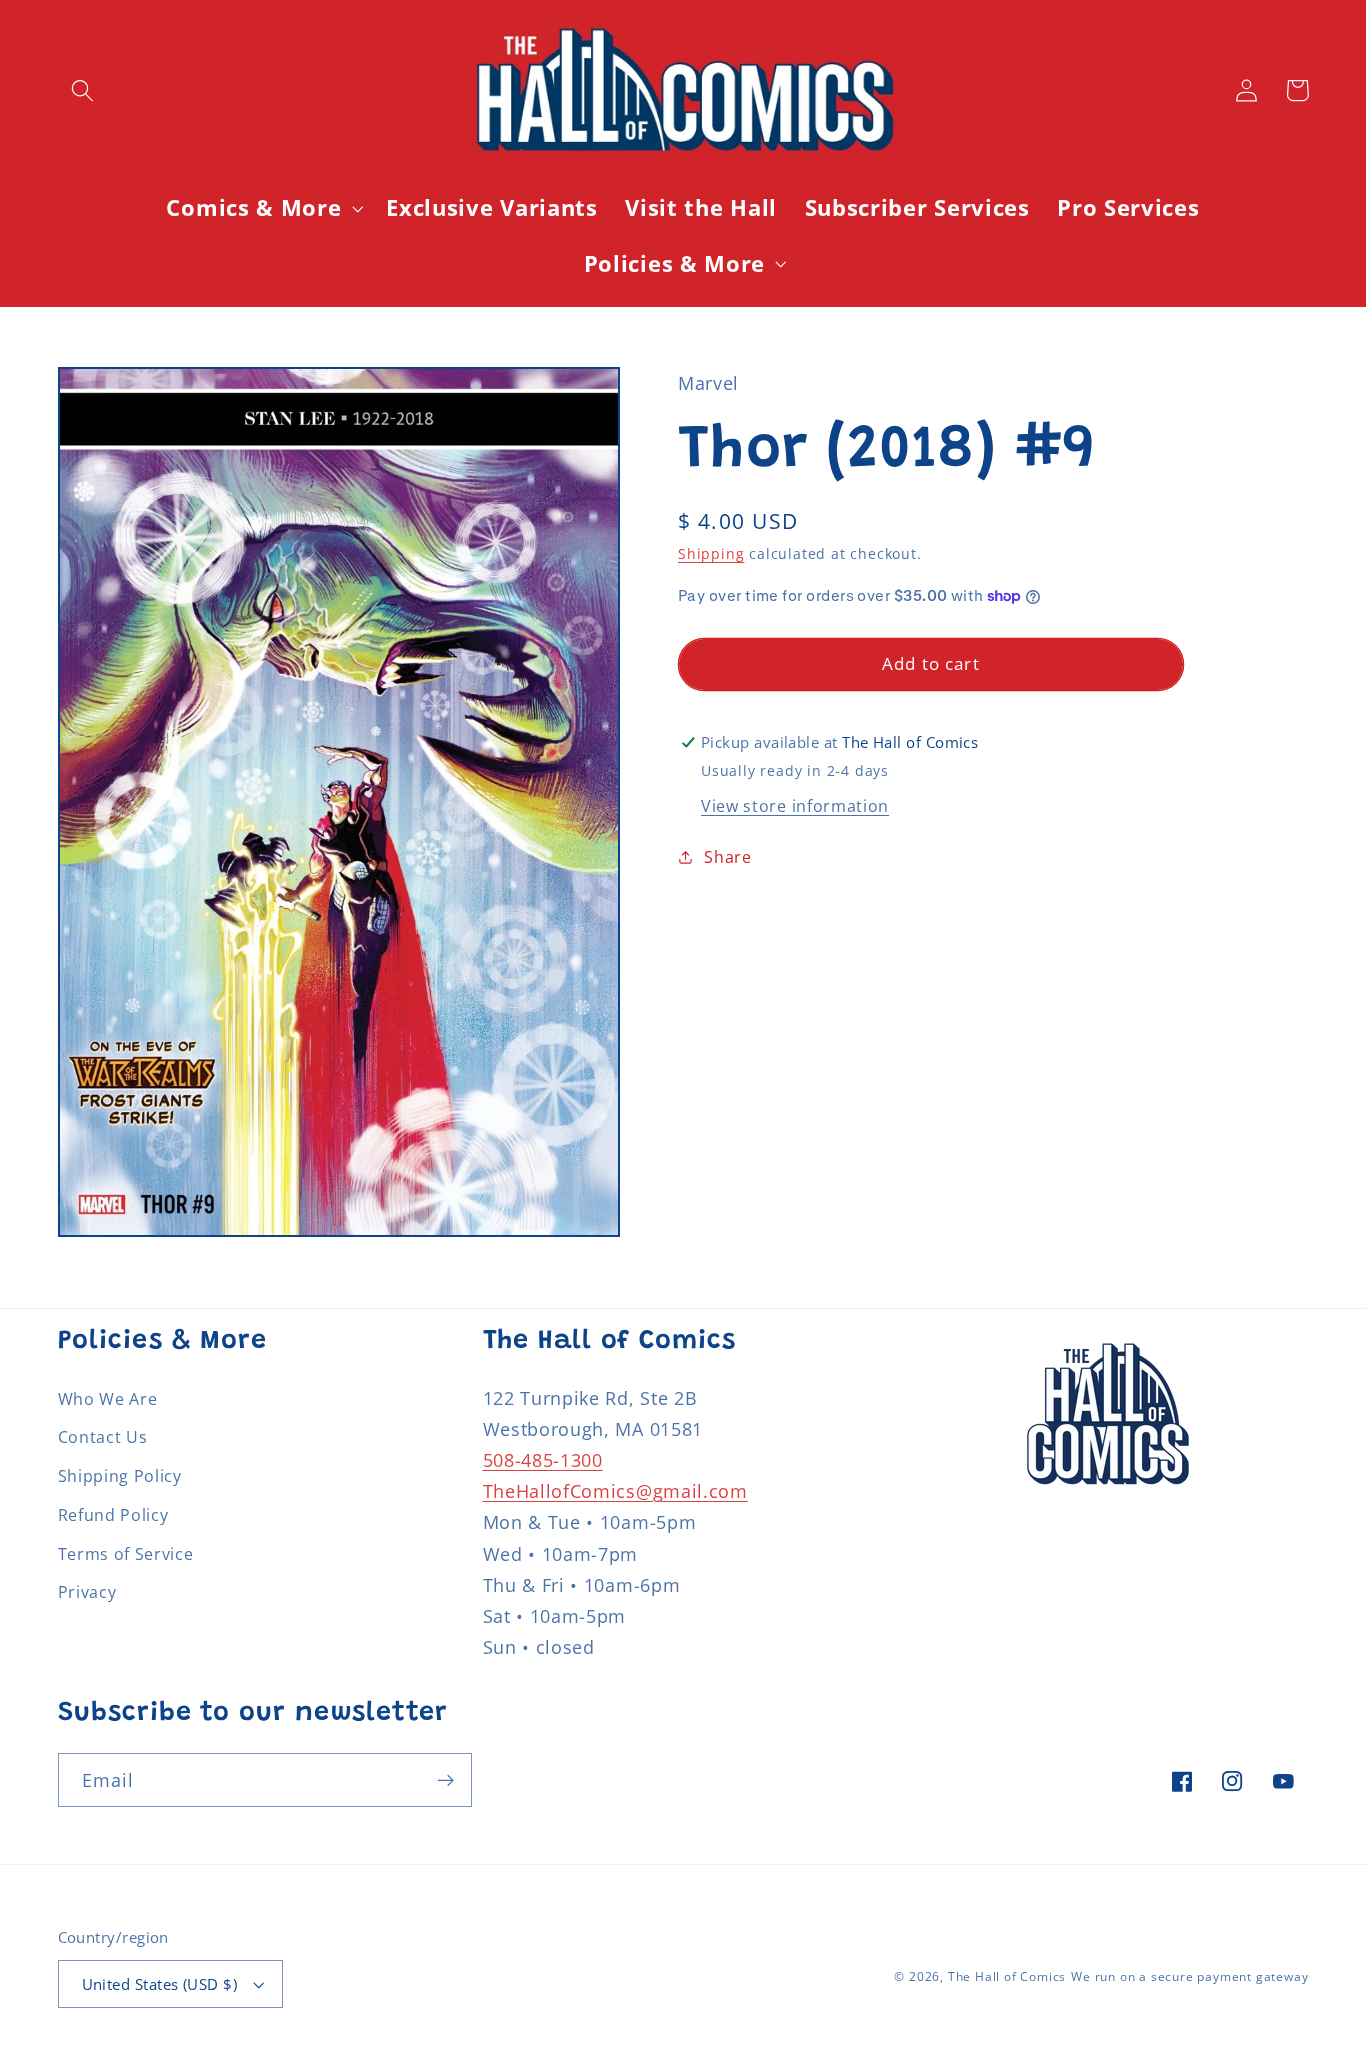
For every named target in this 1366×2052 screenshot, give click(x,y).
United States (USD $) (160, 1984)
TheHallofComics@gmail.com (615, 1490)
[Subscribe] (445, 1780)
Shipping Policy (120, 1476)
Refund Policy (113, 1515)
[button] (83, 90)
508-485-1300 (543, 1459)
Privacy (87, 1592)
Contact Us (103, 1437)
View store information (795, 806)
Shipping (711, 553)
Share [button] (727, 857)
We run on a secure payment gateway (1189, 1976)
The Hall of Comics (1007, 1976)
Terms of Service (126, 1554)
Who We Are (108, 1399)
